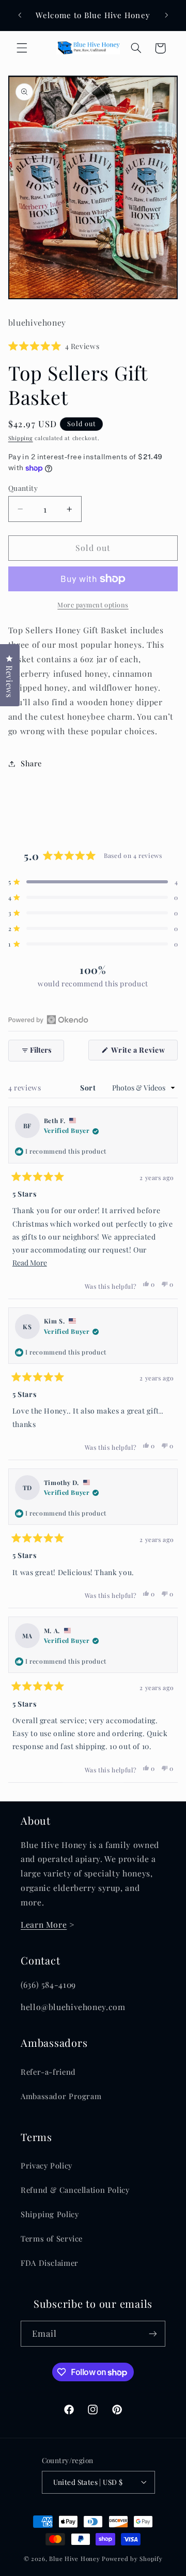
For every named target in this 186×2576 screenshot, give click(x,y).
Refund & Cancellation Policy (75, 2190)
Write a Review (144, 1052)
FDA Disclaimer (50, 2263)
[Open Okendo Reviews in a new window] (48, 1020)
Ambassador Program (61, 2096)
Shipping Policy (50, 2214)
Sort (89, 1088)
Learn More (44, 1924)
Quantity (23, 488)
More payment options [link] (93, 605)
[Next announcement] (166, 15)
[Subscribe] (153, 2333)
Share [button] (31, 763)
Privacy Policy (47, 2165)
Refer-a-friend (48, 2072)
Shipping (21, 438)
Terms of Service (52, 2238)
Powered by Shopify (132, 2559)
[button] (22, 48)
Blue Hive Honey (74, 2559)
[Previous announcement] (20, 15)
